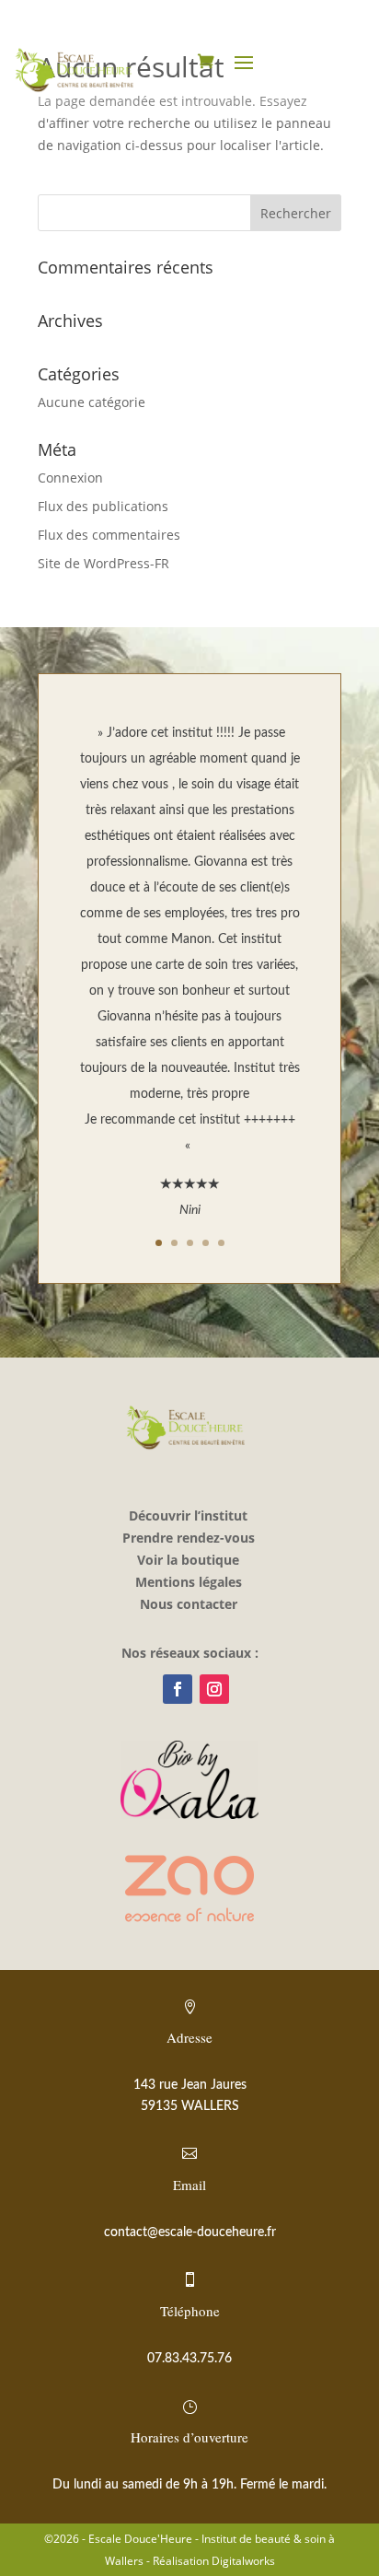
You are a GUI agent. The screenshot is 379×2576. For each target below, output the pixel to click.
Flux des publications (103, 506)
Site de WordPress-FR (103, 563)
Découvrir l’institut (188, 1515)
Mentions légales (189, 1582)
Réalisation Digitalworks (214, 2561)
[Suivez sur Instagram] (214, 1689)
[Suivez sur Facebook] (178, 1689)
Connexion (70, 478)
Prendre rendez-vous (189, 1538)
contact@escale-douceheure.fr (190, 2232)
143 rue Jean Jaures (190, 2085)
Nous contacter (189, 1604)
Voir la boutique (188, 1560)
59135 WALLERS (190, 2106)
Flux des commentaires (109, 535)
